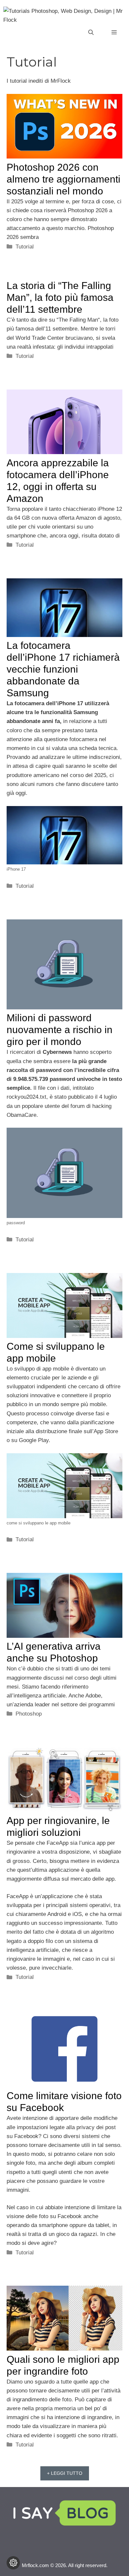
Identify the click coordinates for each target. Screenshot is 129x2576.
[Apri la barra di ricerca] (91, 33)
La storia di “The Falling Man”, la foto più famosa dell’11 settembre (60, 297)
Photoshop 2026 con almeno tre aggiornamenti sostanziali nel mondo (64, 179)
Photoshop (29, 1714)
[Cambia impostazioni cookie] (13, 2563)
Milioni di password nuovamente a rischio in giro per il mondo (60, 1030)
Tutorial (25, 247)
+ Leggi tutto (65, 2473)
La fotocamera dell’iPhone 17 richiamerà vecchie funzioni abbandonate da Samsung (63, 669)
